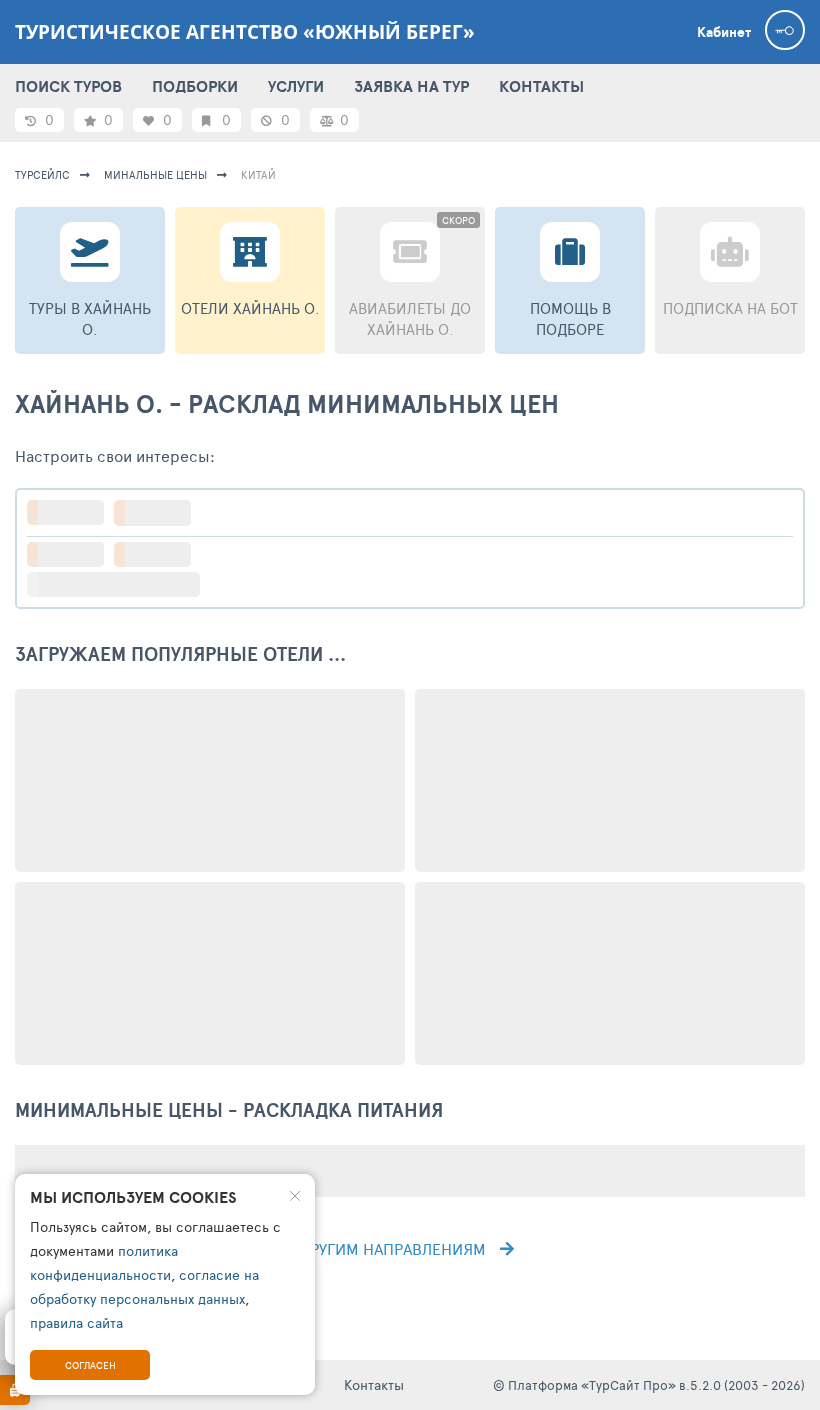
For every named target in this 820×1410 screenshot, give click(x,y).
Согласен (90, 1365)
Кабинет (724, 32)
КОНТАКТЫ (541, 86)
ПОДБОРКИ (195, 86)
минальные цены (155, 174)
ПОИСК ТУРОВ (68, 86)
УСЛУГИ (296, 86)
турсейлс (42, 174)
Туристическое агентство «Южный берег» (245, 32)
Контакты (374, 1384)
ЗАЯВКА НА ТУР (411, 86)
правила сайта (76, 1322)
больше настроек (123, 584)
